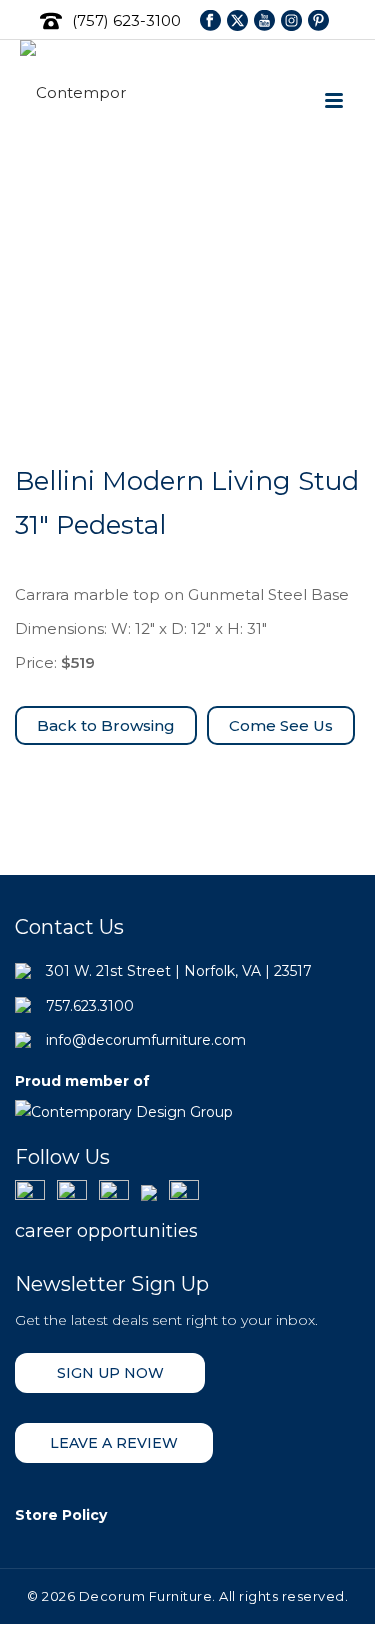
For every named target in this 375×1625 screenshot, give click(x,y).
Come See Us (281, 725)
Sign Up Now (110, 1373)
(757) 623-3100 (126, 20)
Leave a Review (114, 1443)
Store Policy (61, 1515)
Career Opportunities (106, 1231)
